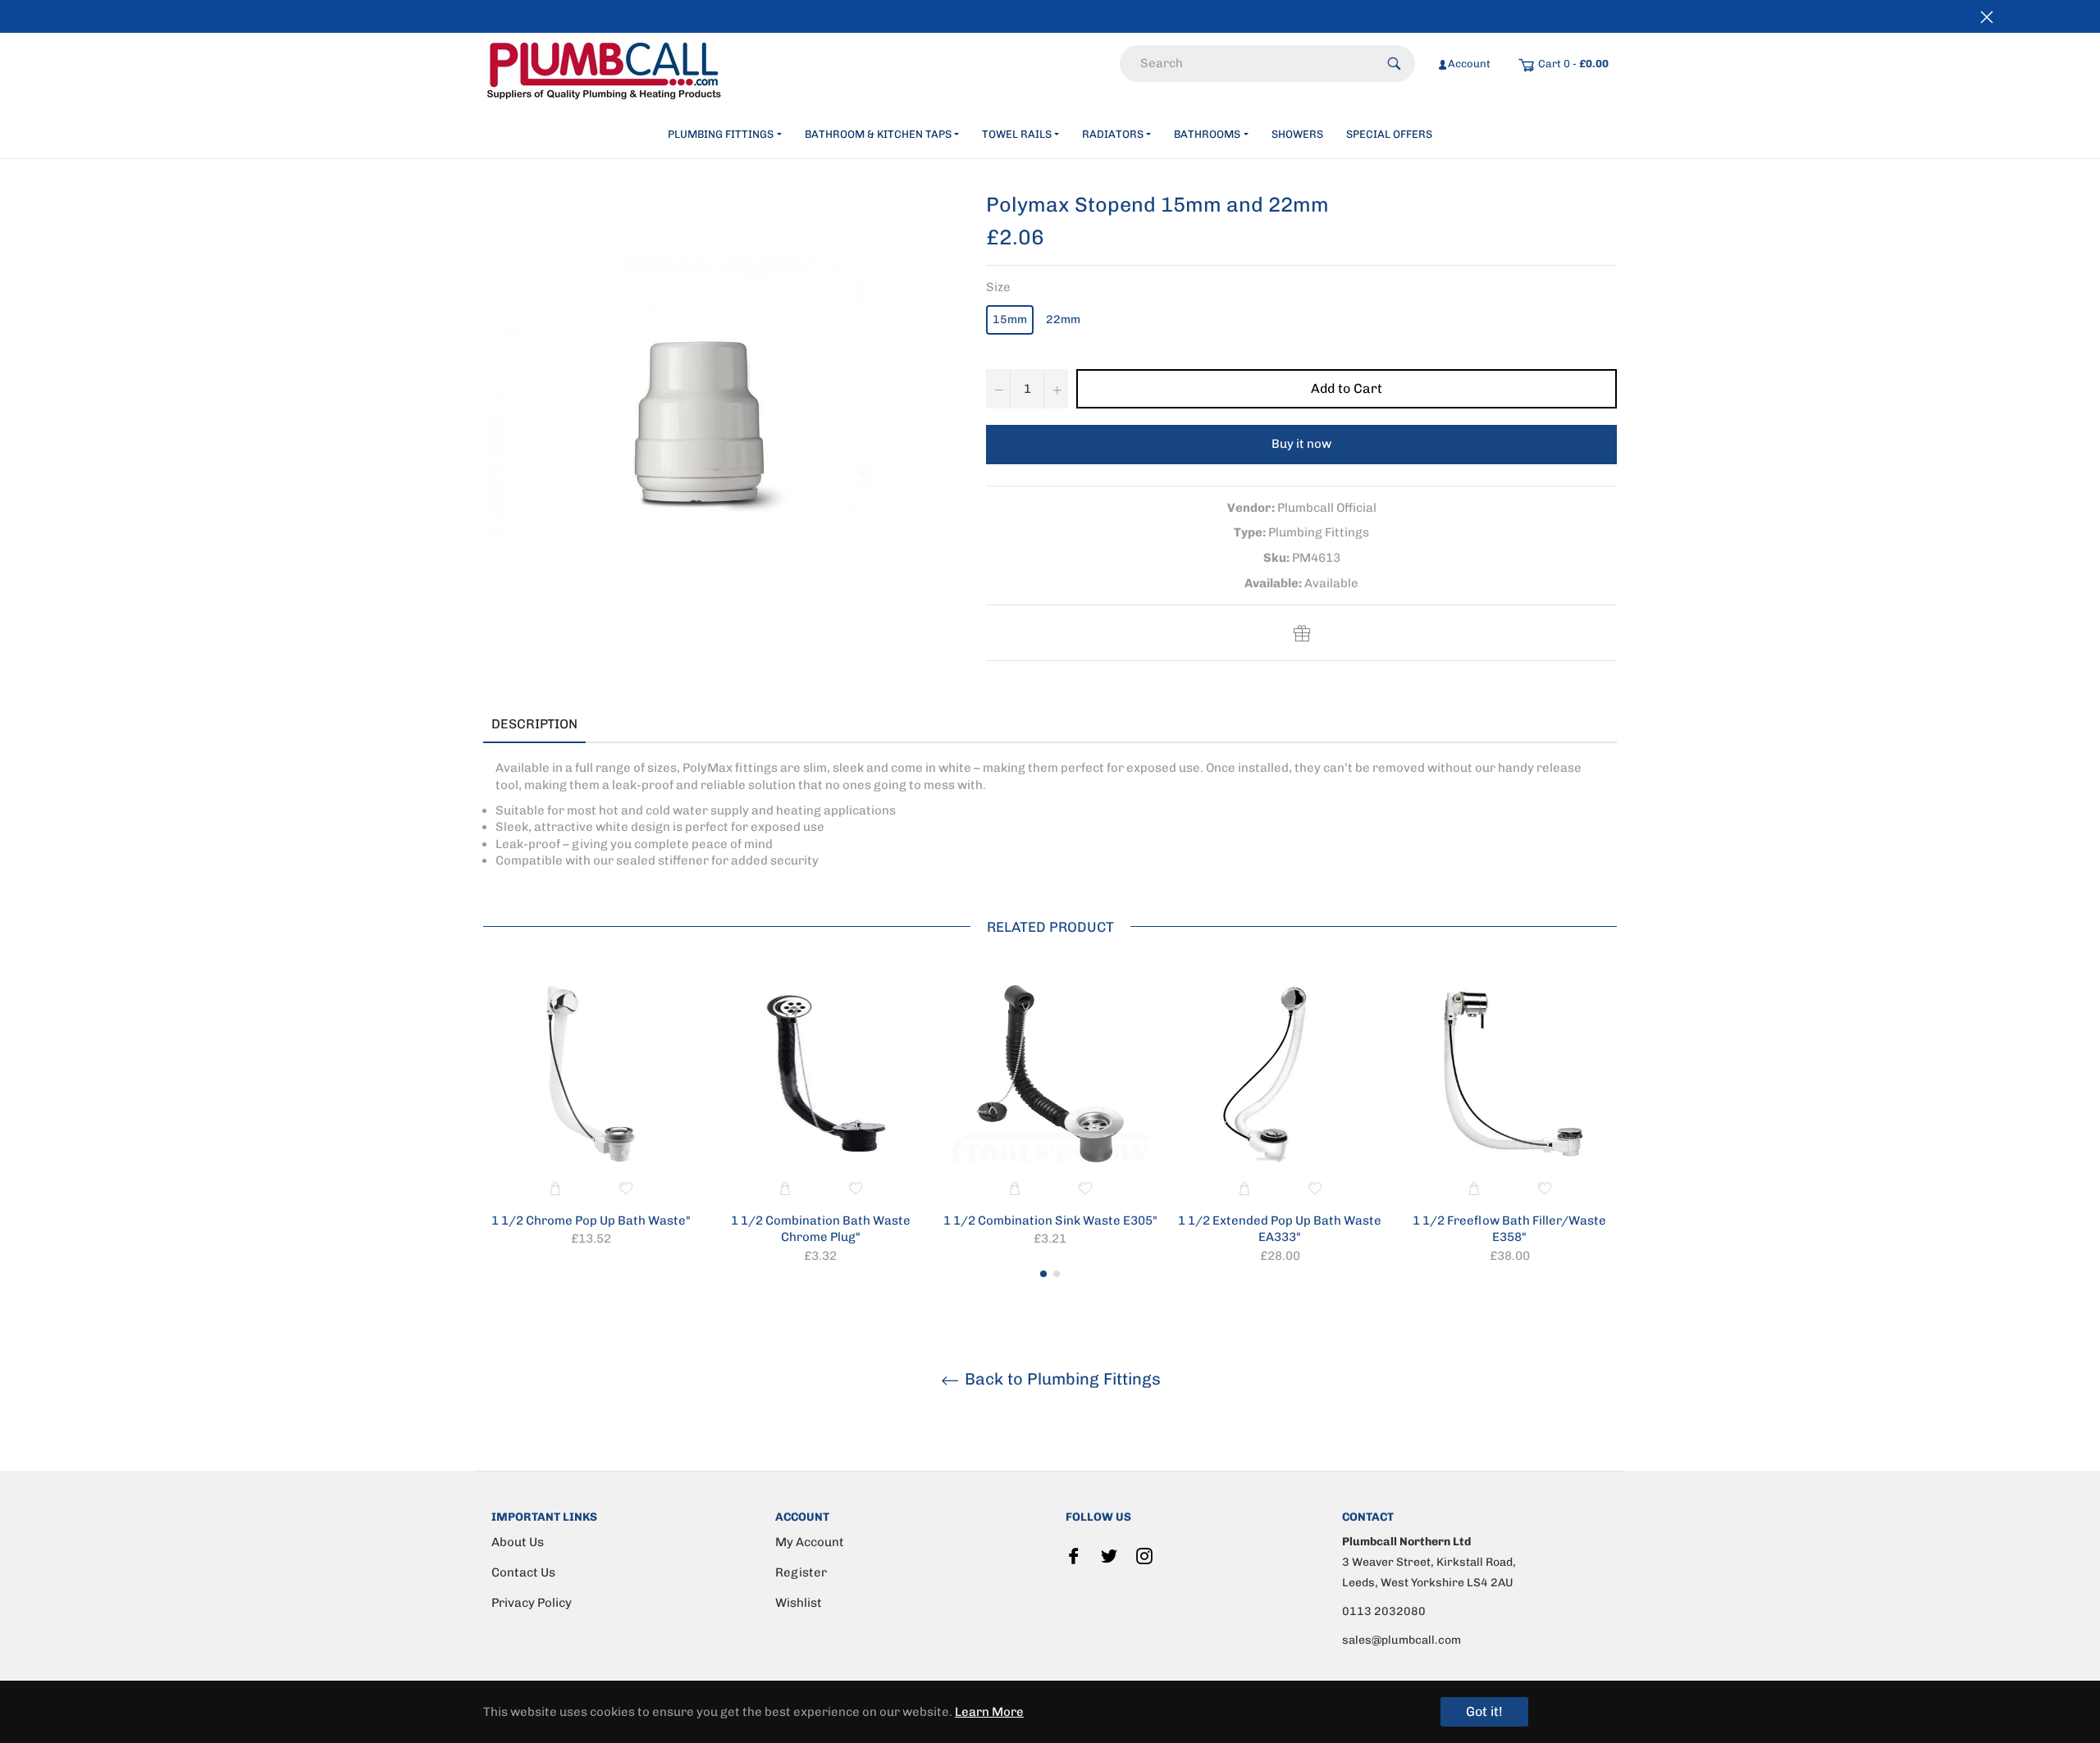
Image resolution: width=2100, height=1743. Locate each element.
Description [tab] (534, 724)
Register (801, 1572)
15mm (1010, 319)
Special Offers (1389, 134)
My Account (810, 1542)
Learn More (989, 1712)
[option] (591, 1119)
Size (998, 287)
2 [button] (1057, 1274)
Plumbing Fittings (721, 134)
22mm (1063, 319)
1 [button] (1043, 1274)
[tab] (610, 725)
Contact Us (523, 1572)
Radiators (1113, 134)
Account (1469, 64)
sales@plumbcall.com (1402, 1640)
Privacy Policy (532, 1603)
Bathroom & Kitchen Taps (878, 134)
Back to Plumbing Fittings (1061, 1379)
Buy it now (1301, 444)
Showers (1297, 134)
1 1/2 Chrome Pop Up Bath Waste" (591, 1221)
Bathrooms (1207, 134)
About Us (518, 1542)
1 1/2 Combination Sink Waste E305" (1050, 1221)
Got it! (1484, 1711)
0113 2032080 (1384, 1611)
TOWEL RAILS (1017, 134)
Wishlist (799, 1603)
